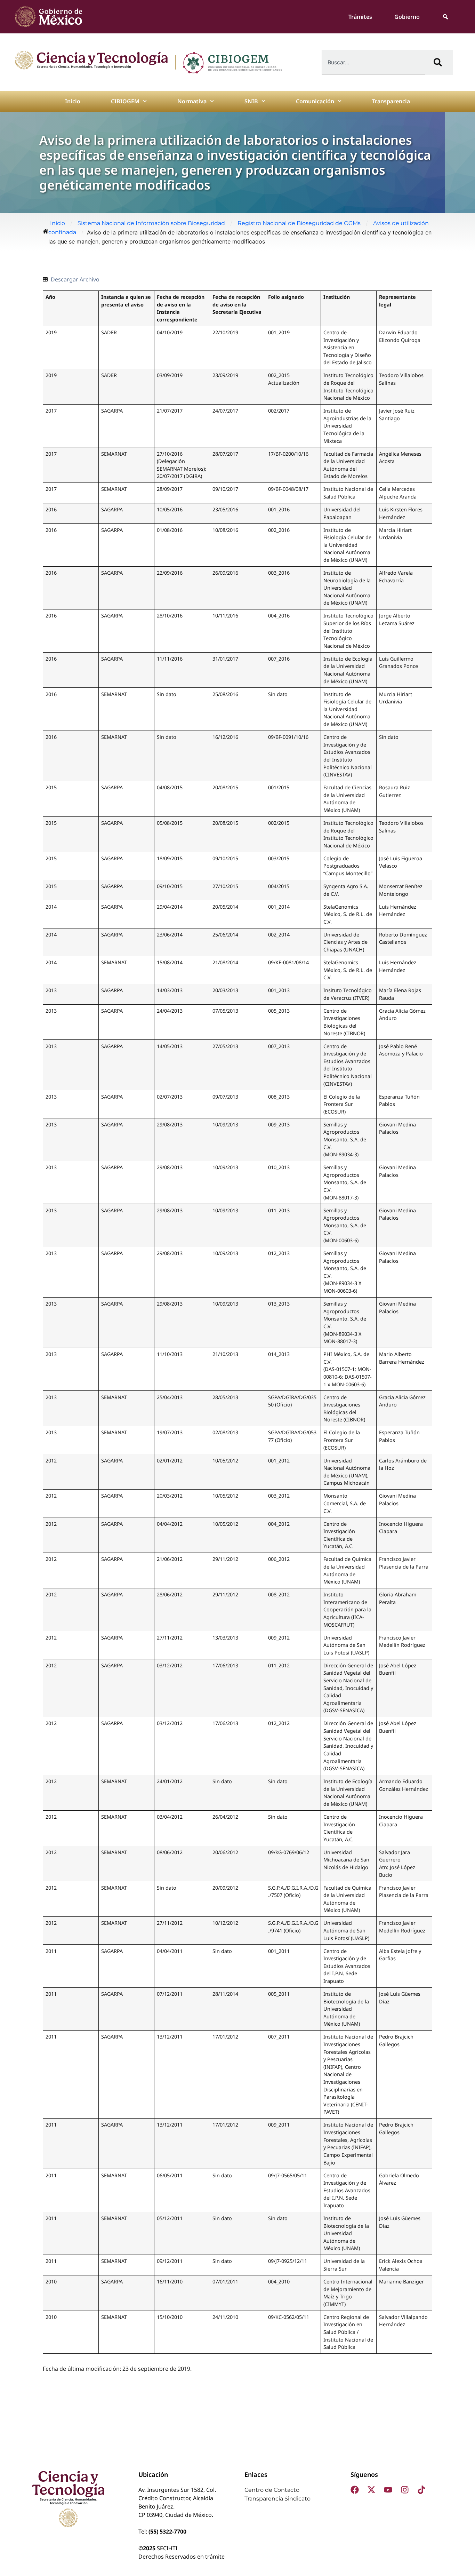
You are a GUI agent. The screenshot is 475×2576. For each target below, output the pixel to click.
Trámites (360, 17)
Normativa (192, 101)
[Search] (439, 62)
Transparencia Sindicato (277, 2499)
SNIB (251, 101)
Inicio (73, 101)
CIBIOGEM (125, 101)
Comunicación (315, 101)
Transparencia (391, 101)
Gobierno (407, 17)
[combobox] (373, 62)
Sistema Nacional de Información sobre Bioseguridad (151, 223)
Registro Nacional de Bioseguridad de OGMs (299, 223)
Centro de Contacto (272, 2490)
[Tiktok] (421, 2490)
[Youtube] (388, 2490)
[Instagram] (405, 2490)
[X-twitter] (371, 2490)
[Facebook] (355, 2490)
